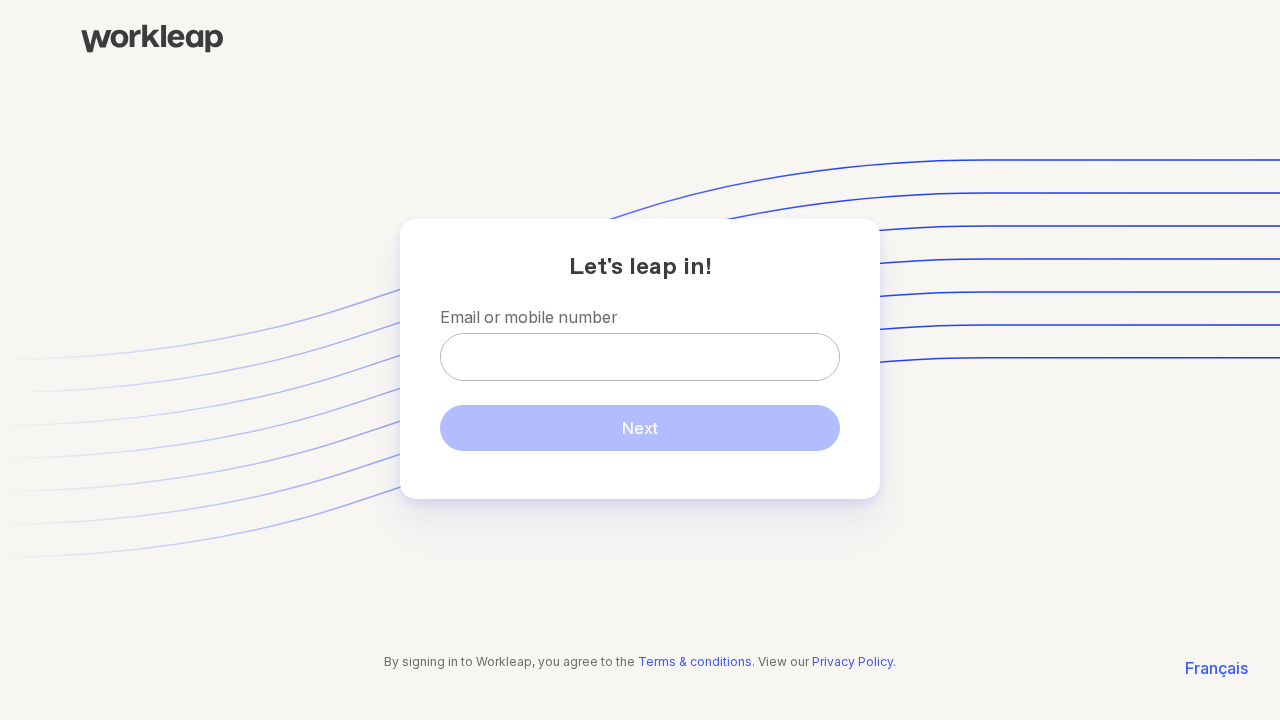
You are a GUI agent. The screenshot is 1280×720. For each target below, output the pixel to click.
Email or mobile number (528, 317)
